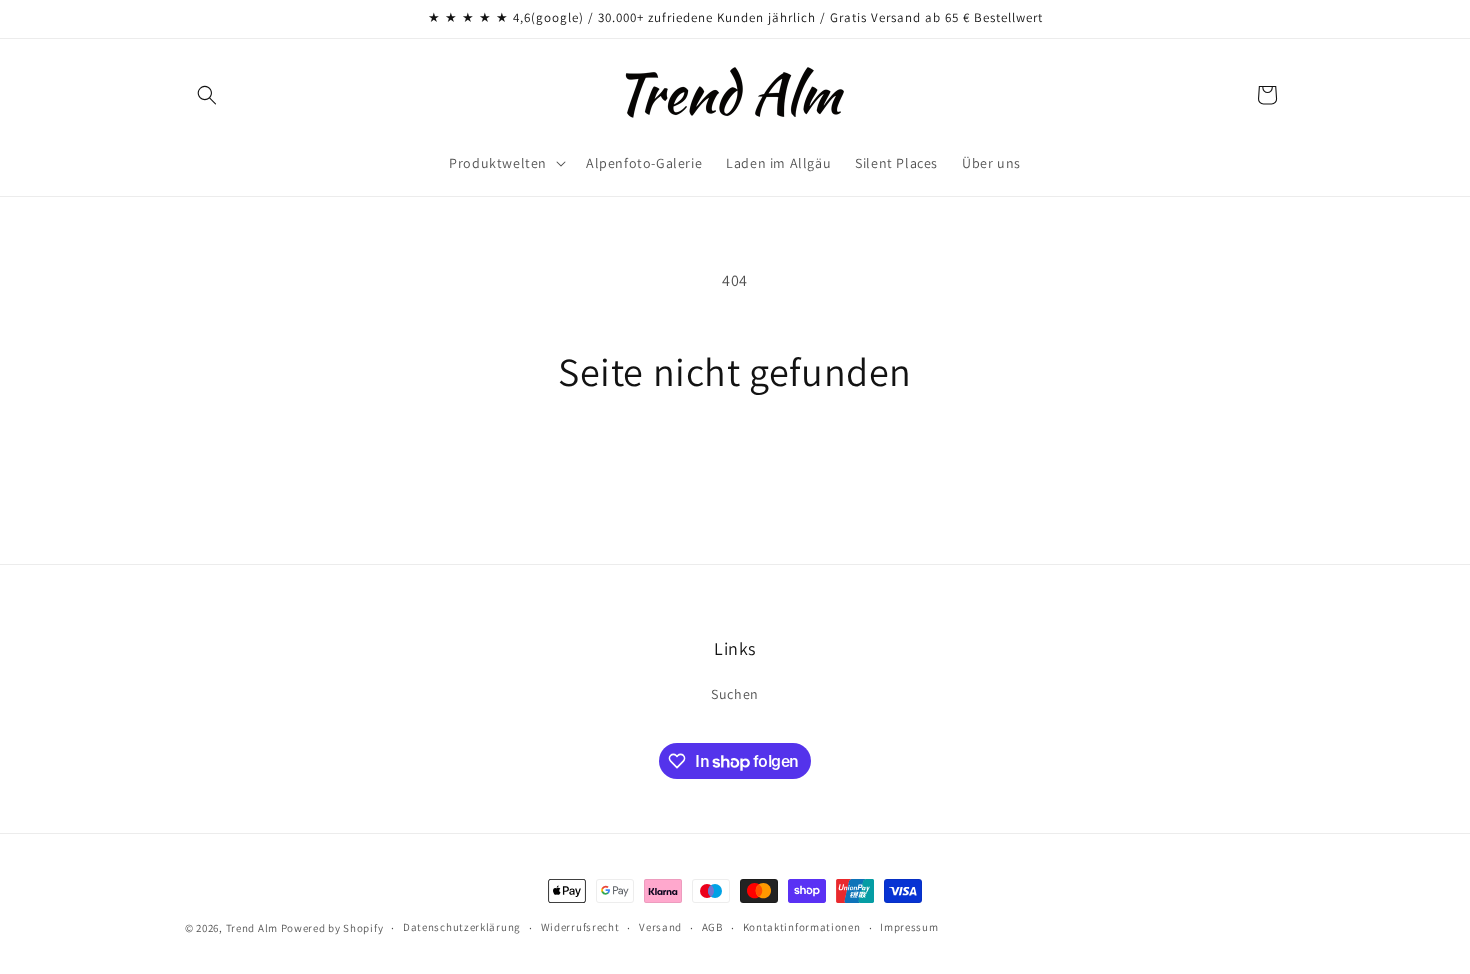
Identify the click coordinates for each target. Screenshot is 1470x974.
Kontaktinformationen (802, 928)
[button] (207, 95)
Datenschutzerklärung (462, 928)
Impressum (909, 928)
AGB (712, 928)
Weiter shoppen (735, 470)
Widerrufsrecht (580, 928)
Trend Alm (252, 928)
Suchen (735, 695)
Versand (660, 928)
